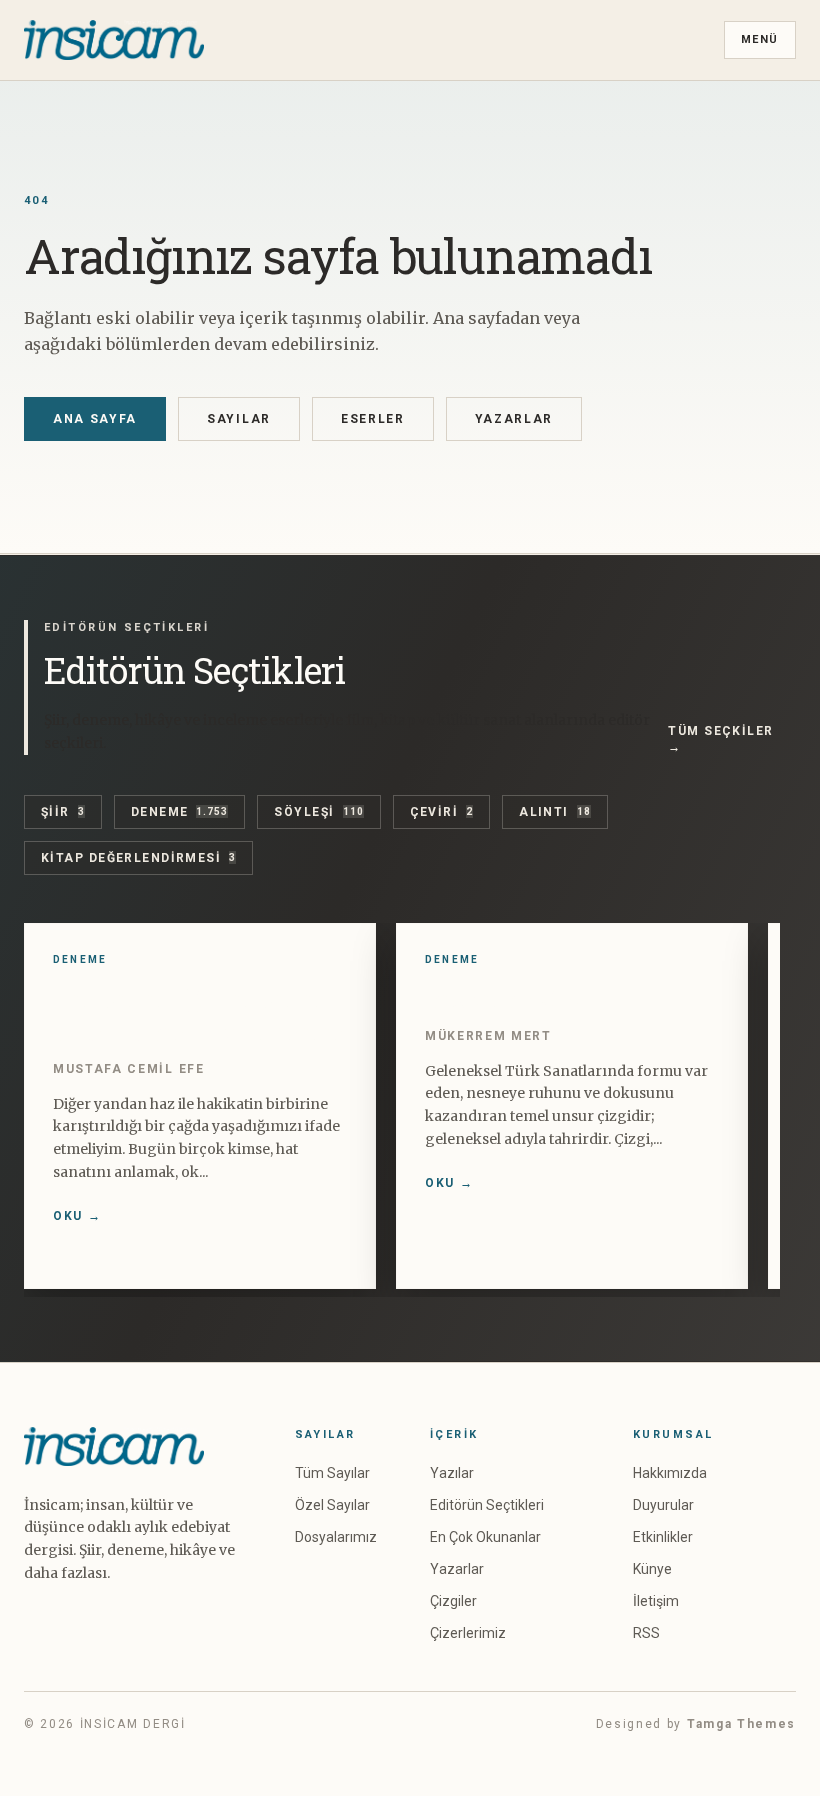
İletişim (656, 1601)
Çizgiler (453, 1601)
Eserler (373, 419)
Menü (760, 39)
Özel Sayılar (332, 1505)
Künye (652, 1569)
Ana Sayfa (95, 419)
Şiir (63, 812)
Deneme (180, 812)
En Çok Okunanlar (485, 1537)
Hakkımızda (670, 1473)
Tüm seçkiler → (720, 739)
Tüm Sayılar (332, 1473)
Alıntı (555, 812)
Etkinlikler (663, 1537)
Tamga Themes (741, 1724)
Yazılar (452, 1473)
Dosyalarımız (336, 1537)
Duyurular (663, 1505)
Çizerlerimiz (468, 1633)
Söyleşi (318, 812)
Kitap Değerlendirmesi (138, 858)
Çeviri (442, 812)
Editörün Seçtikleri (487, 1505)
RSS (646, 1633)
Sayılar (239, 419)
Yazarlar (514, 419)
